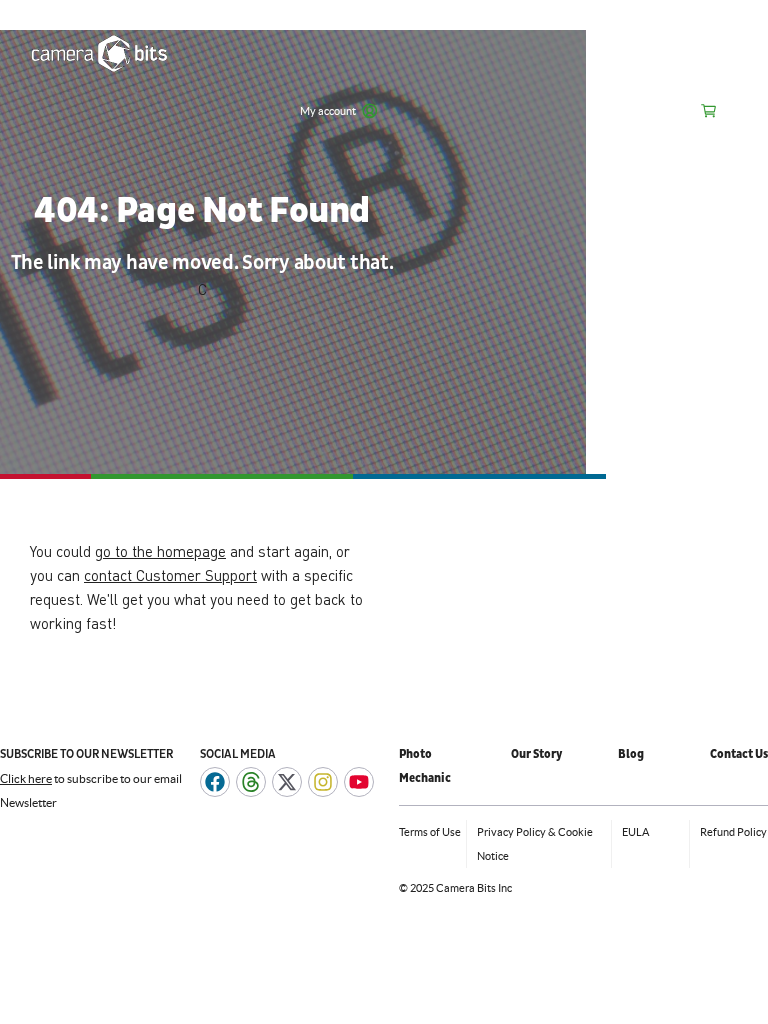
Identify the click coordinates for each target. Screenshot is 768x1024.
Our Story (536, 754)
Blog (631, 754)
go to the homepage (160, 551)
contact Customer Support (170, 575)
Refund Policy (733, 832)
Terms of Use (430, 832)
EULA (635, 832)
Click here (26, 778)
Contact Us (739, 754)
